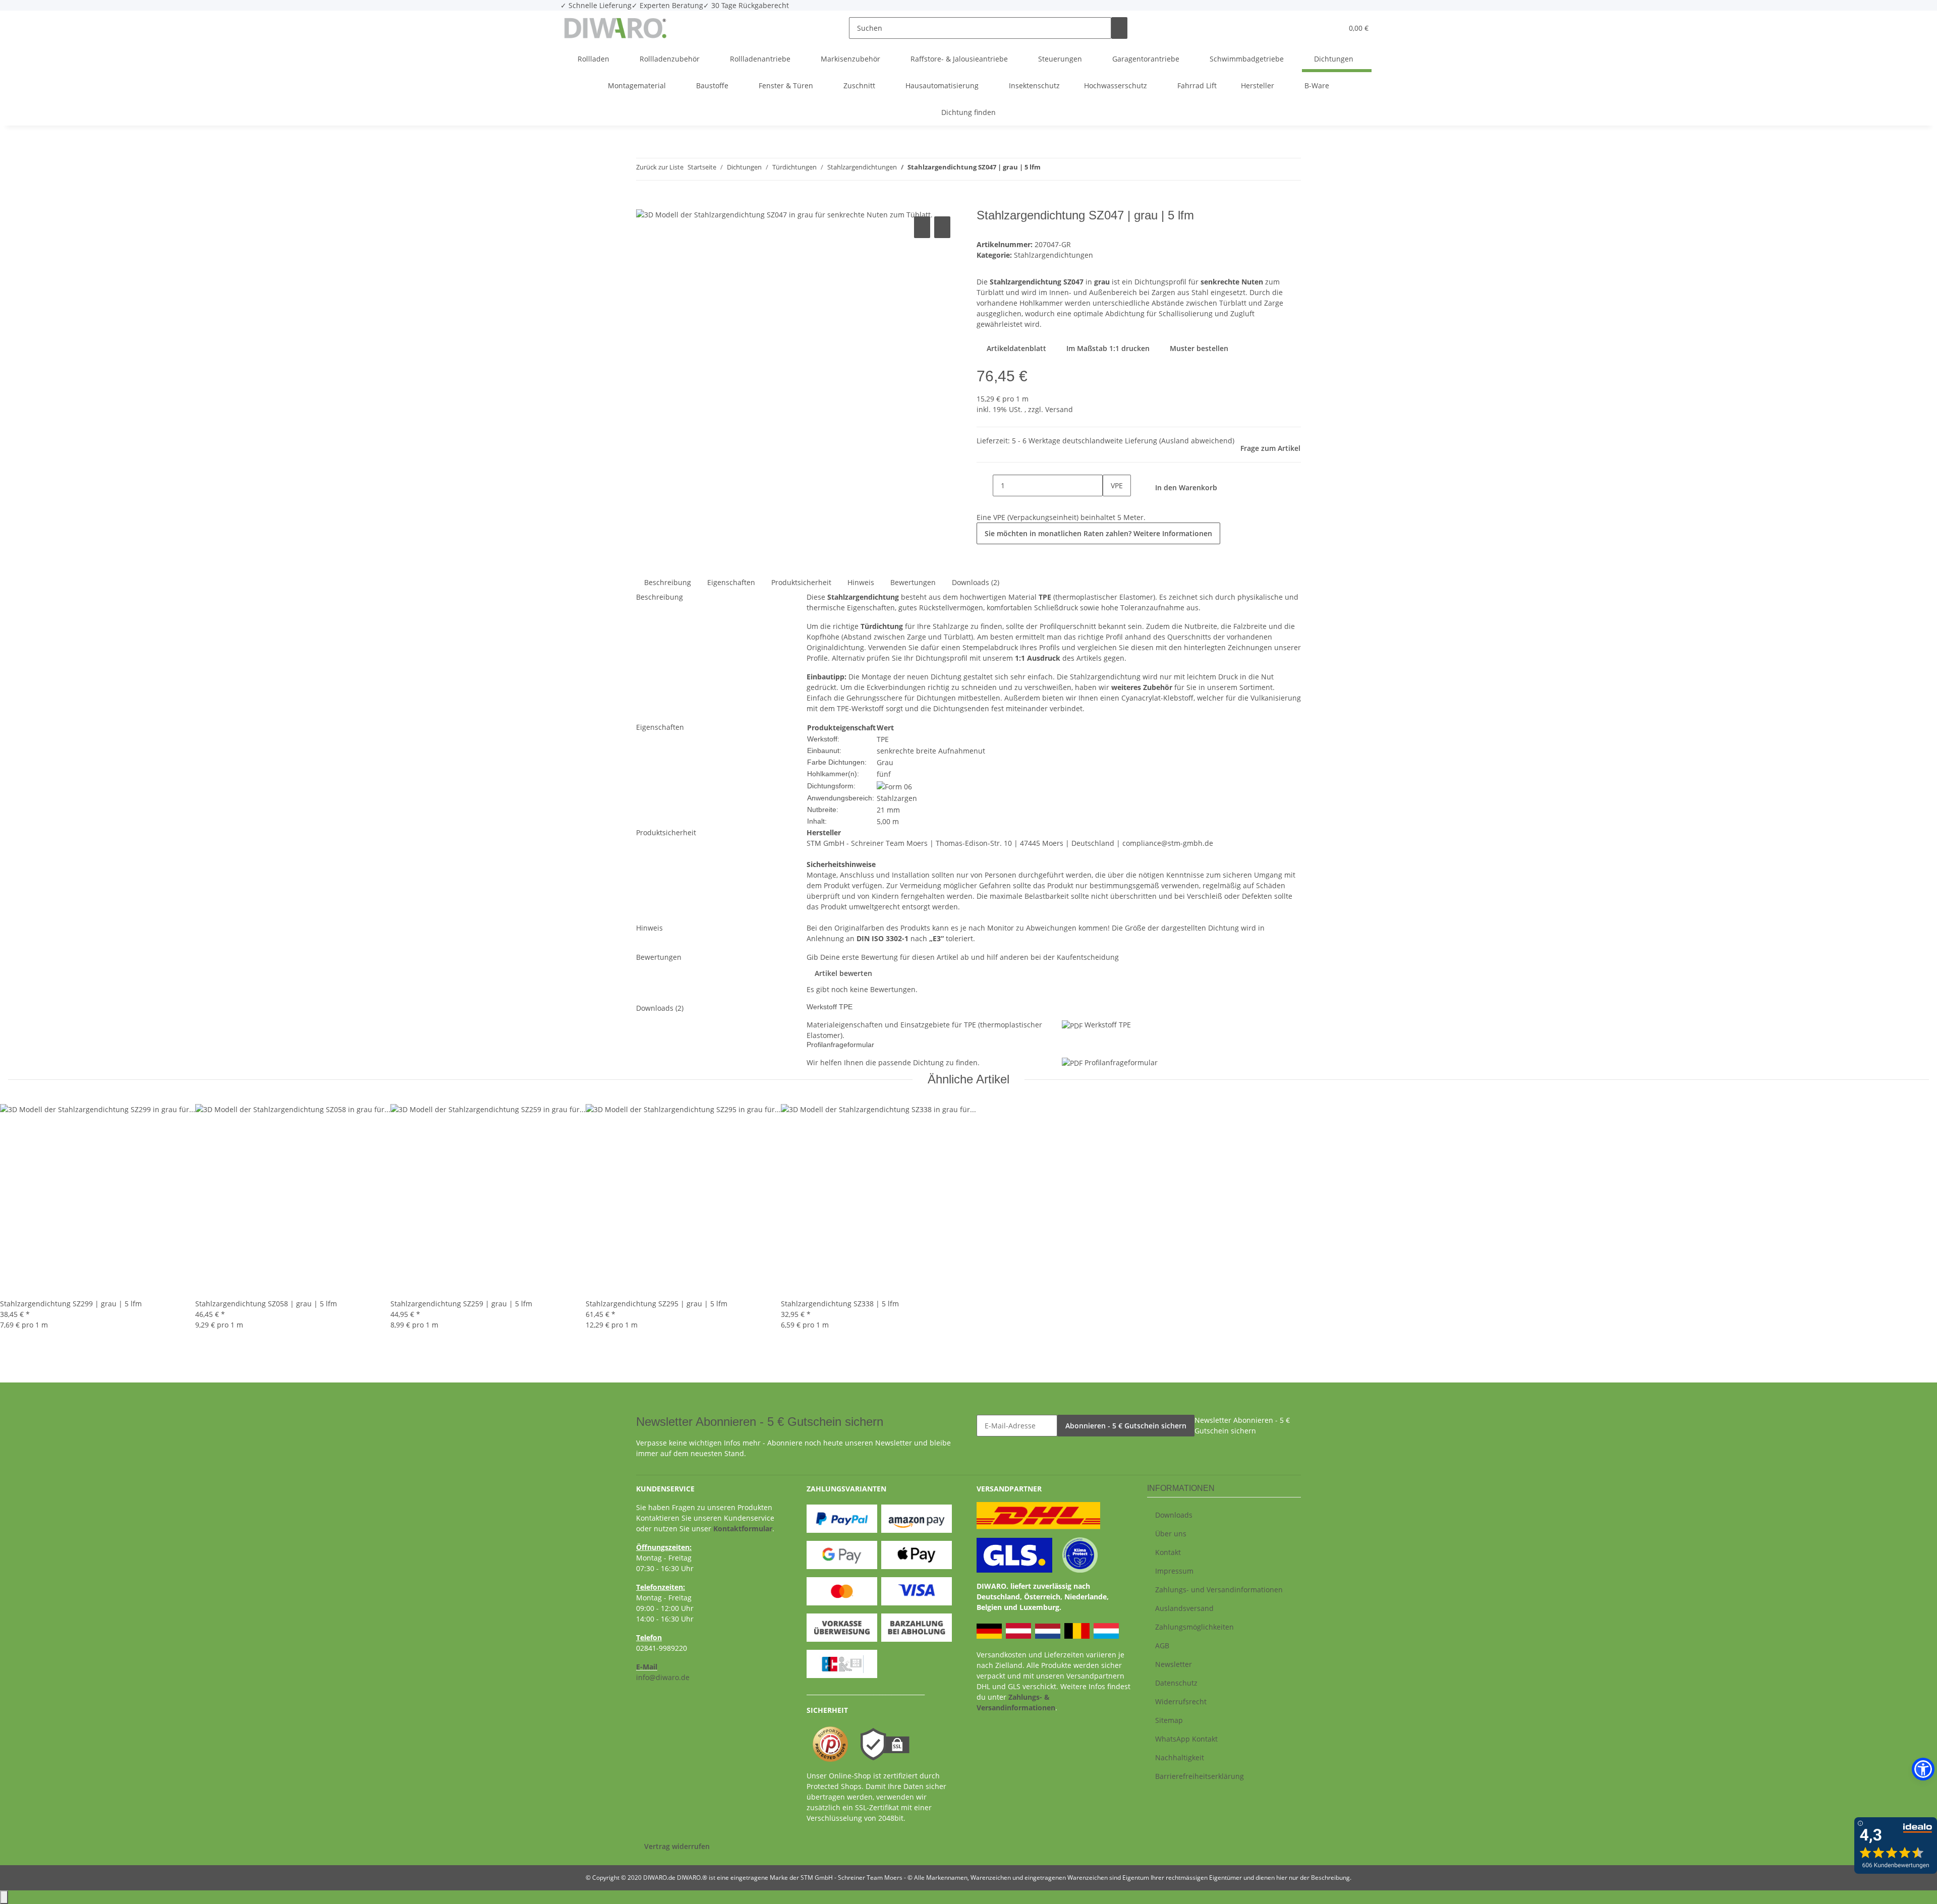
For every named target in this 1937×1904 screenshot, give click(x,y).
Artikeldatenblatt (1015, 348)
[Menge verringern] (985, 485)
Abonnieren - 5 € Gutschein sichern (1126, 1426)
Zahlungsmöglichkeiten (1194, 1627)
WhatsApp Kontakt (1186, 1739)
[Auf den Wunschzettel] (942, 227)
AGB (1162, 1646)
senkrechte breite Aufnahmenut (931, 751)
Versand (1059, 409)
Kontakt (1168, 1552)
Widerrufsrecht (1181, 1701)
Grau (885, 762)
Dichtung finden (968, 112)
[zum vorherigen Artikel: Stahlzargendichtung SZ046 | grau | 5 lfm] (1049, 169)
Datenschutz (1176, 1683)
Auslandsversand (1184, 1608)
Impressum (1174, 1571)
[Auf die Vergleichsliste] (922, 227)
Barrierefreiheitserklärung (1200, 1776)
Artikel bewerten (843, 973)
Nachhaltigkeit (1180, 1757)
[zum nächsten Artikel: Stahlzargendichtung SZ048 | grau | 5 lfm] (1067, 169)
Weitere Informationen (1173, 533)
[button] (1315, 28)
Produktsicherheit (801, 582)
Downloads (1174, 1515)
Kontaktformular (743, 1528)
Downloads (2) (976, 582)
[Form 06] (894, 786)
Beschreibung (668, 582)
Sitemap (1169, 1720)
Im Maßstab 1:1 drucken (1107, 348)
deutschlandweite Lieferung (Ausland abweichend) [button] (1148, 441)
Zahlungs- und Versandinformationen (1219, 1590)
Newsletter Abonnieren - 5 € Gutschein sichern (1242, 1425)
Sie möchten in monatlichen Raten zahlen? (1098, 533)
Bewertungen (913, 582)
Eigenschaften (731, 582)
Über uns (1171, 1534)
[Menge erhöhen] (1111, 507)
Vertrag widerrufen (677, 1846)
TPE (883, 739)
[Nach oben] (4, 1897)
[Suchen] (1119, 28)
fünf (884, 774)
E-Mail (647, 1667)
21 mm (888, 810)
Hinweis (861, 582)
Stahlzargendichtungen (1053, 255)
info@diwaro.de (663, 1677)
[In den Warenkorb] (644, 203)
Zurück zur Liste (660, 167)
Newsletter (1174, 1664)
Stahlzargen (897, 798)
